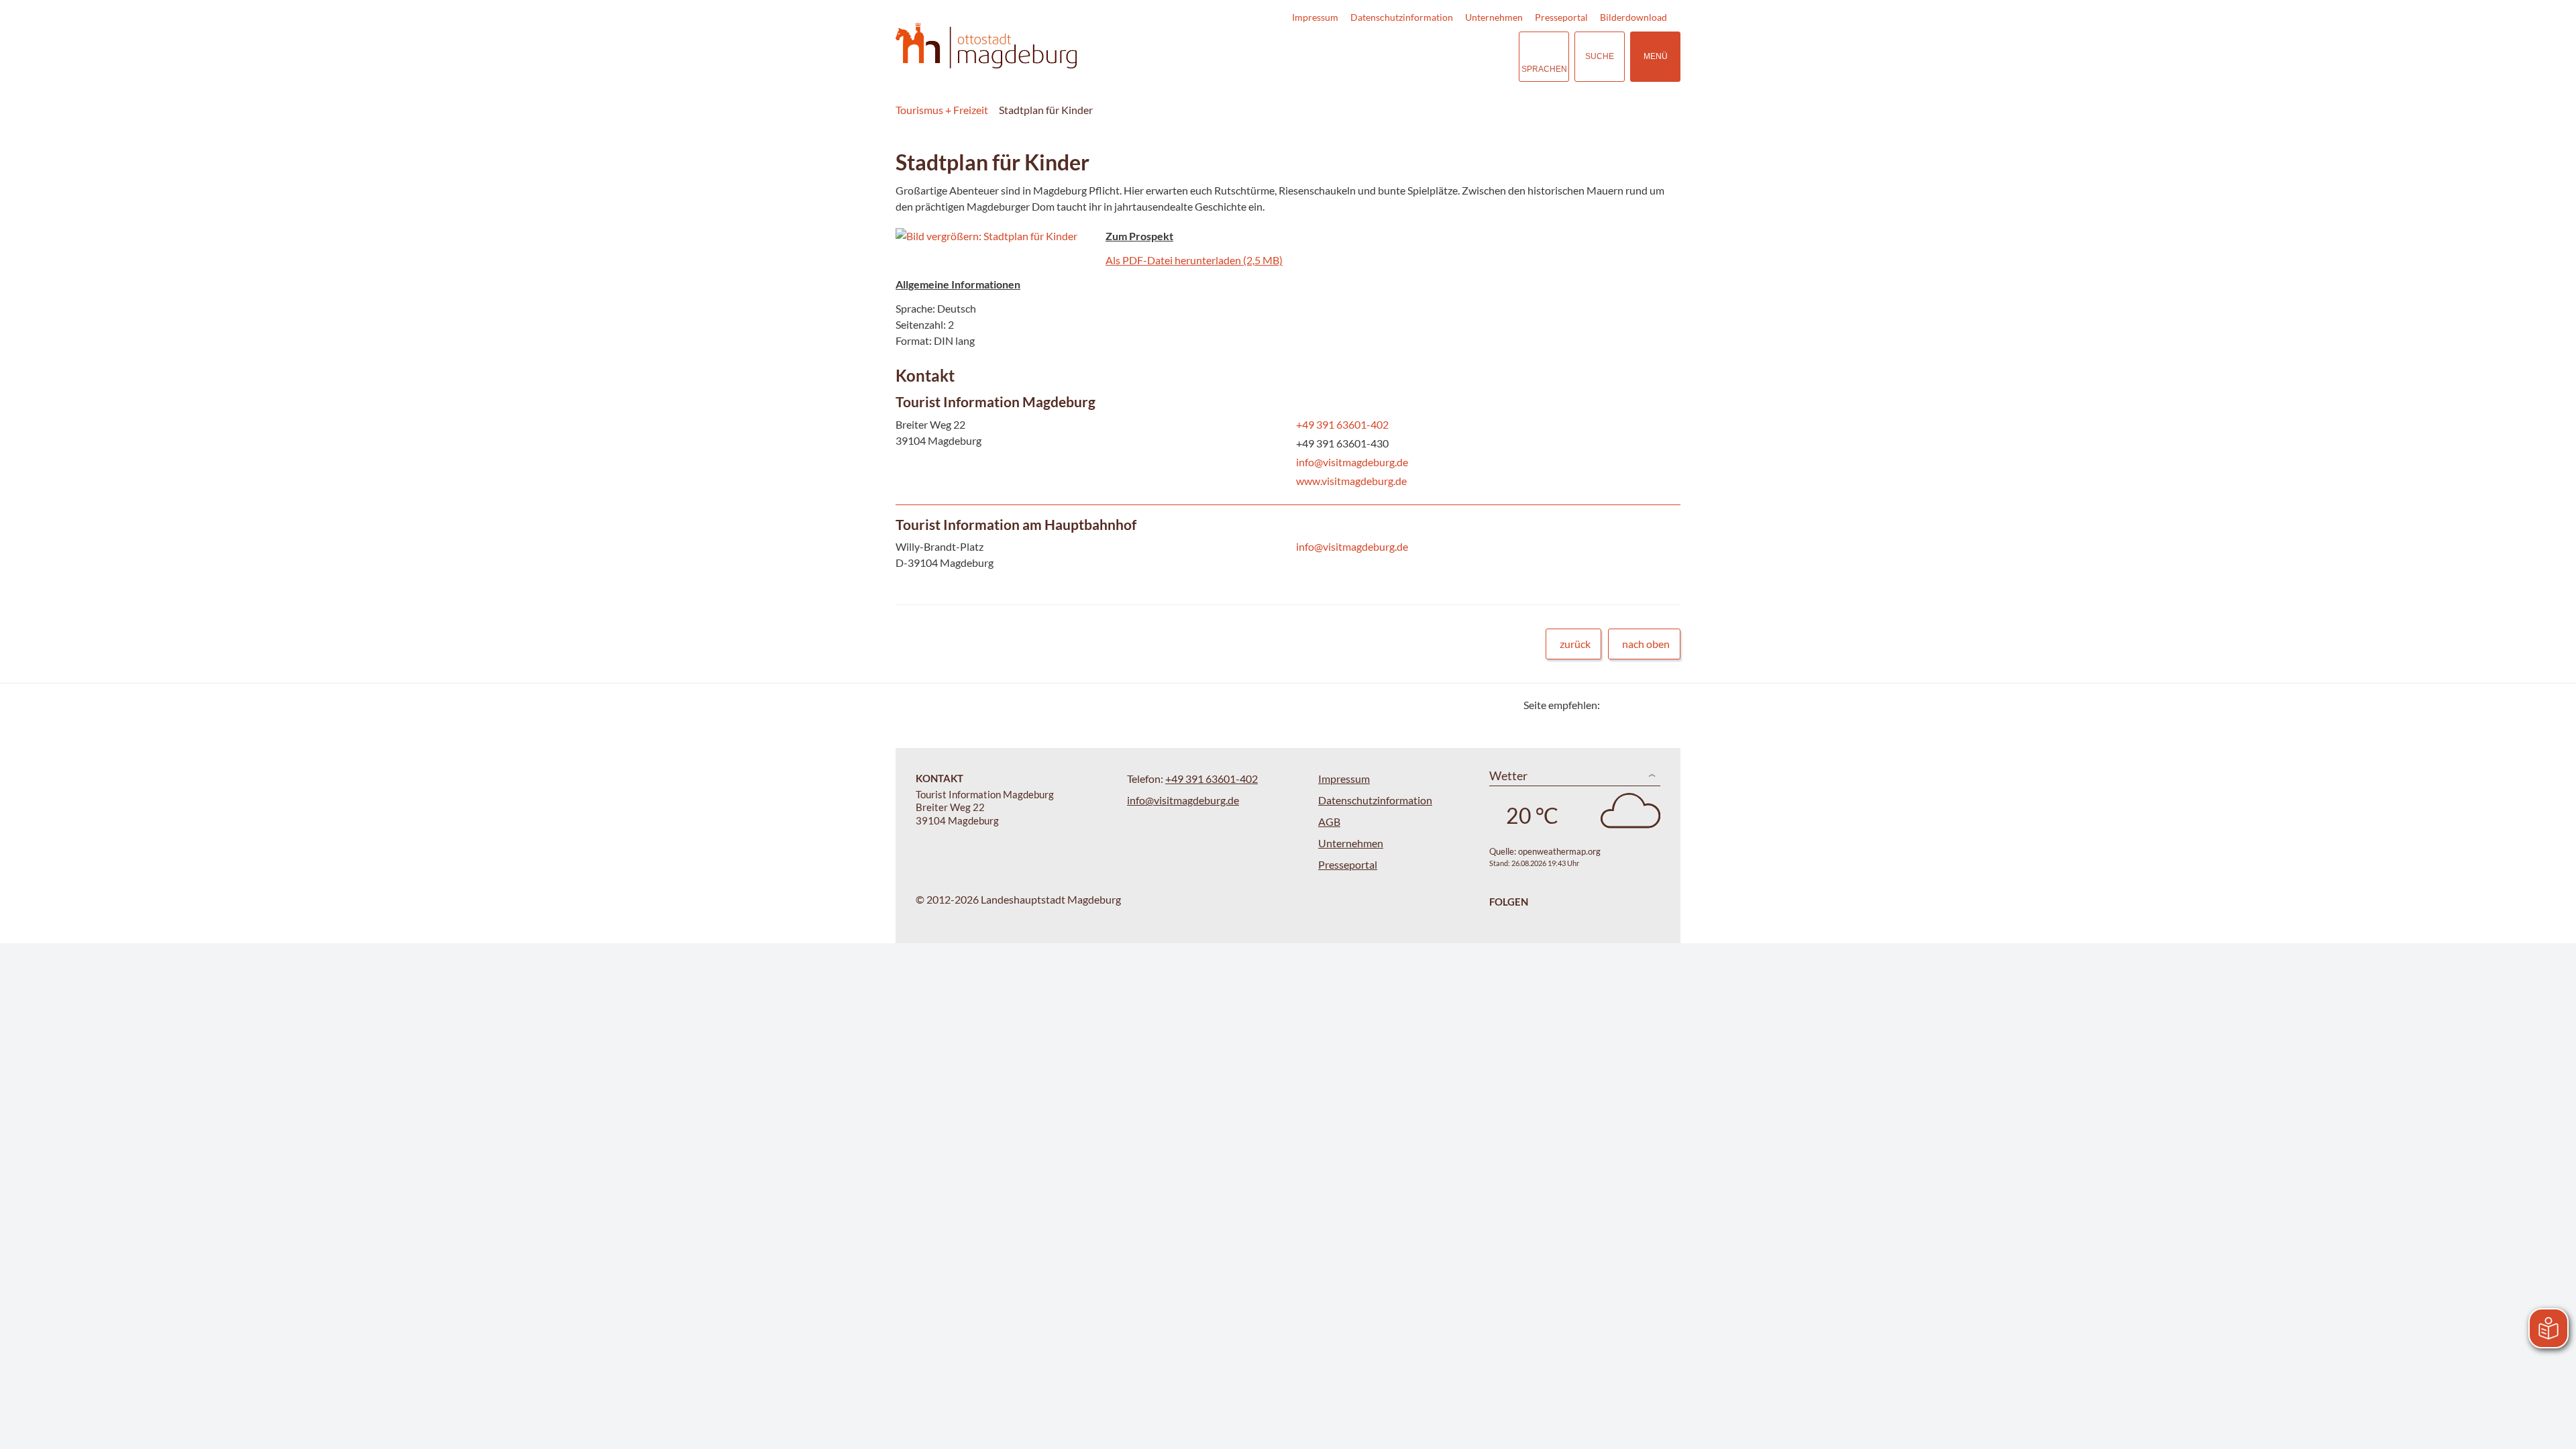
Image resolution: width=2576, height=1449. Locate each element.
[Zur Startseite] (986, 46)
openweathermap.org (1559, 851)
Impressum (1315, 17)
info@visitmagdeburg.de (1351, 462)
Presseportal (1561, 17)
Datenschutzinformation (1402, 17)
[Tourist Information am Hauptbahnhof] (1288, 546)
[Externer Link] (1426, 57)
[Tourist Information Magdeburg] (1288, 443)
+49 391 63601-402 (1341, 424)
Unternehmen (1494, 17)
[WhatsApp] (1665, 705)
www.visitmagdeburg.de (1350, 481)
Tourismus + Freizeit (942, 110)
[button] (996, 236)
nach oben (1646, 644)
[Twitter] (1615, 705)
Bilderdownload (1633, 17)
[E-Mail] (1649, 705)
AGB (1329, 821)
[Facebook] (1632, 705)
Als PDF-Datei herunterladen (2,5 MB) (1194, 260)
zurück (1575, 644)
